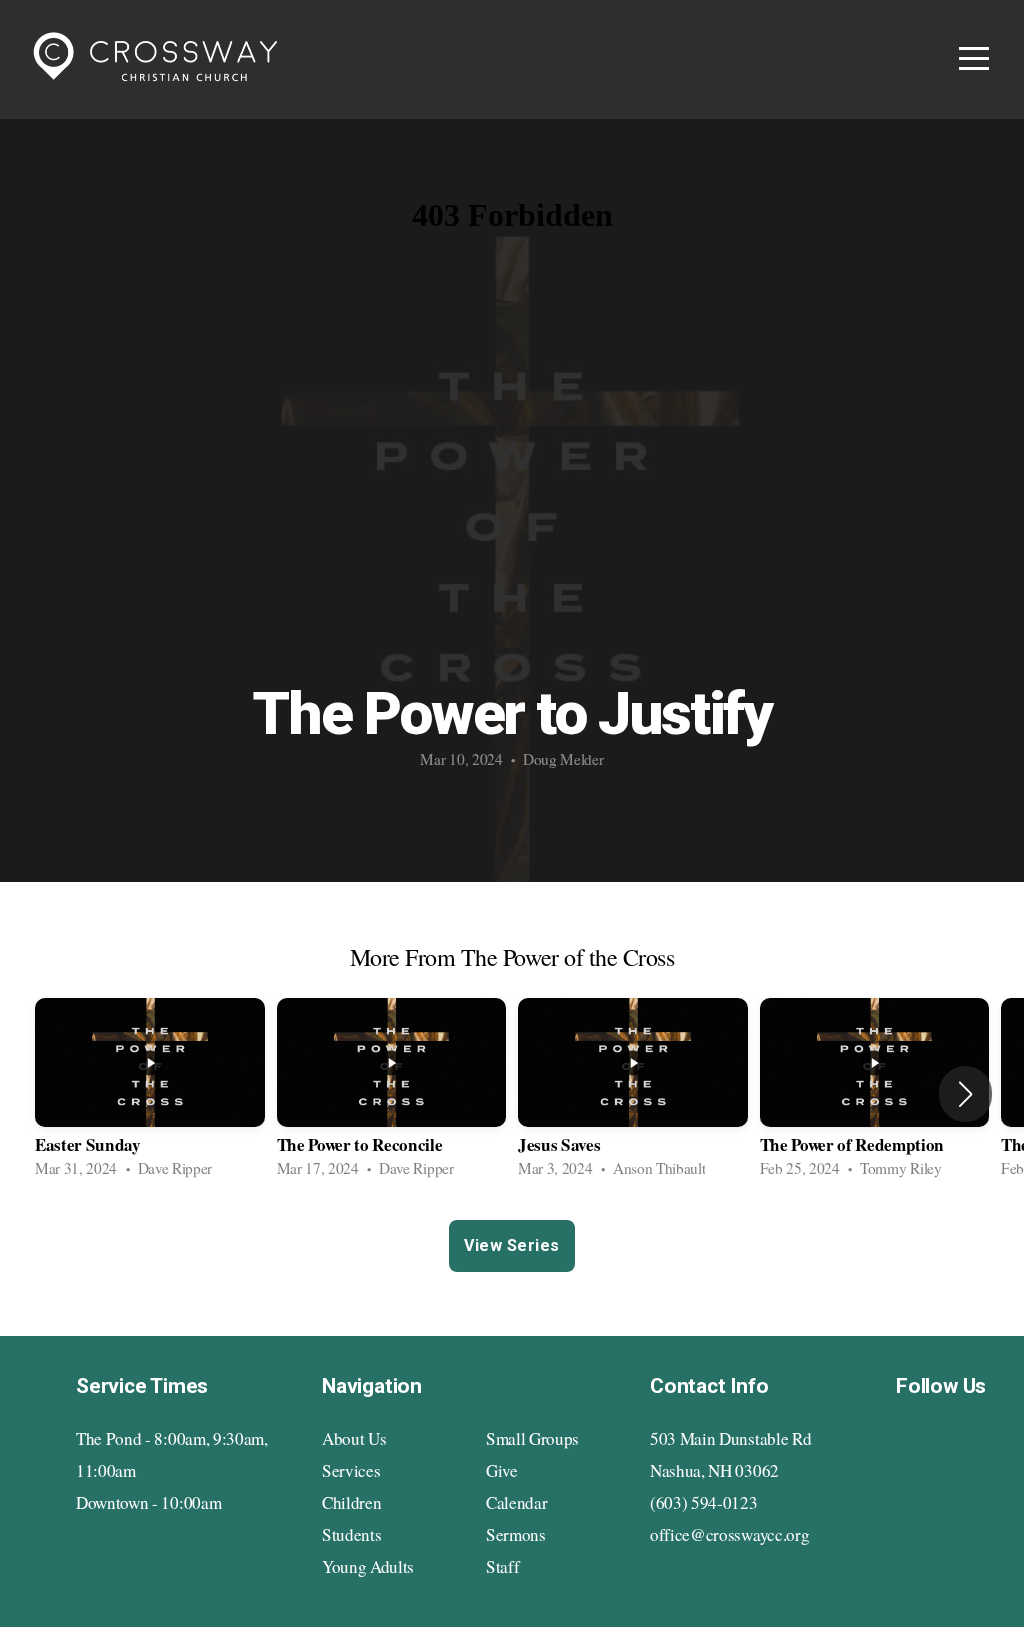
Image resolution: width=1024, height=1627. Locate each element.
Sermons (516, 1534)
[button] (965, 1094)
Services (351, 1470)
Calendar (516, 1502)
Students (351, 1534)
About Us (354, 1438)
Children (351, 1502)
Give (502, 1470)
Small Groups (532, 1438)
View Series (511, 1245)
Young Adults (368, 1566)
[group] (150, 1094)
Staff (502, 1566)
